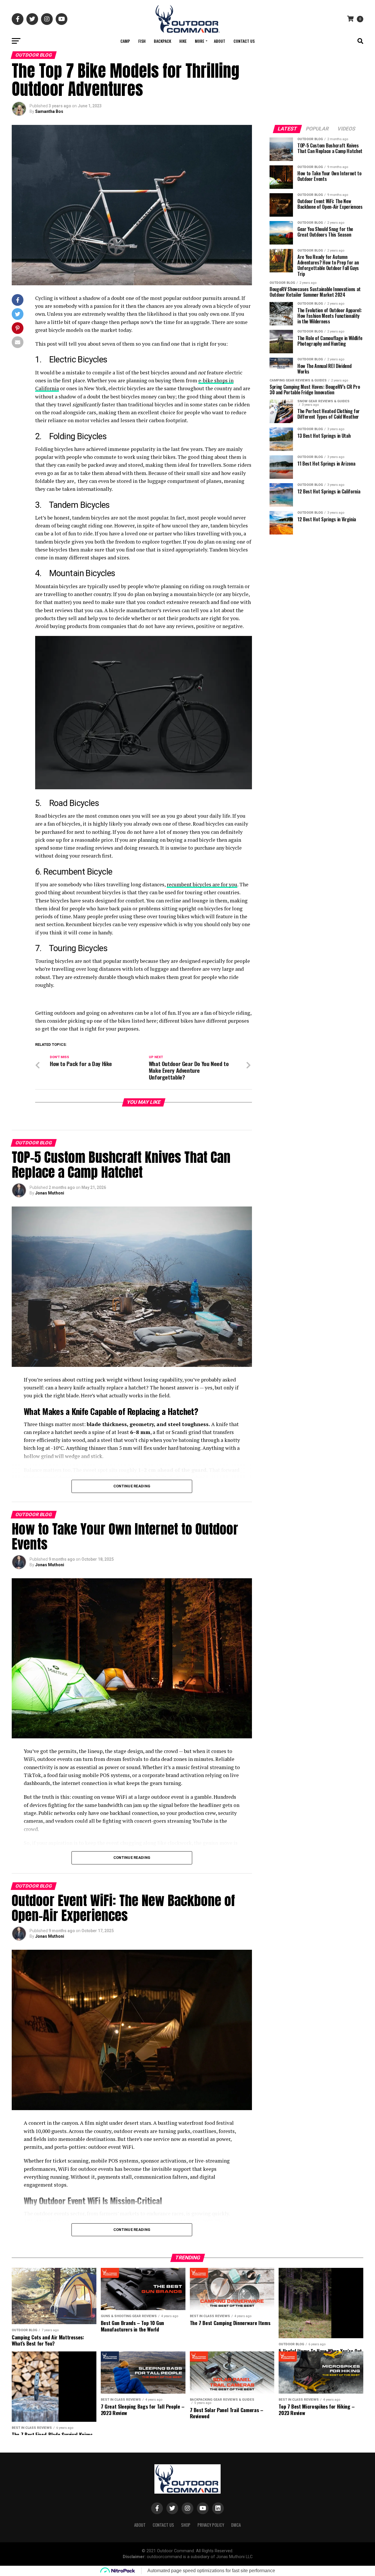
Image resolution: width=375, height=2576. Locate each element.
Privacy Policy (211, 2525)
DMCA (236, 2525)
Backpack (162, 41)
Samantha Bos (49, 111)
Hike (183, 41)
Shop (186, 2525)
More (200, 41)
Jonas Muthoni (50, 1193)
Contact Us (244, 41)
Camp (125, 41)
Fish (142, 41)
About (220, 41)
